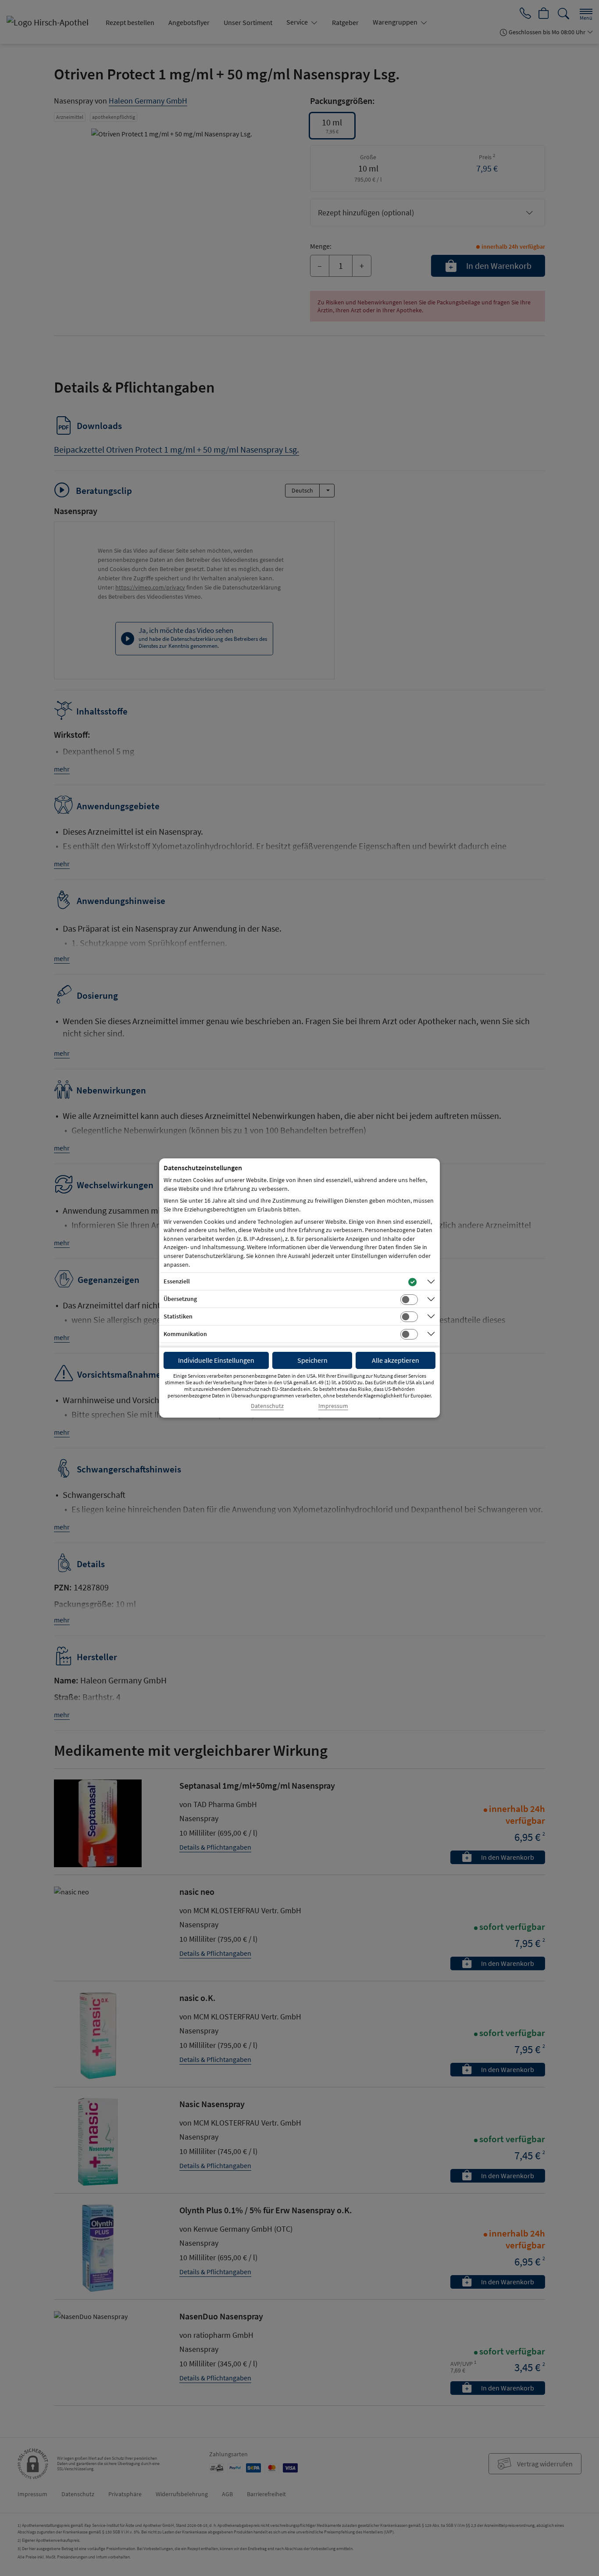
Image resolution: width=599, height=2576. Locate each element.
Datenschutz (267, 1406)
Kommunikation (185, 1334)
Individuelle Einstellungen (216, 1360)
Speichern (312, 1360)
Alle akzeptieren (396, 1360)
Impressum (333, 1406)
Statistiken (178, 1316)
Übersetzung (180, 1299)
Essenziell (177, 1281)
